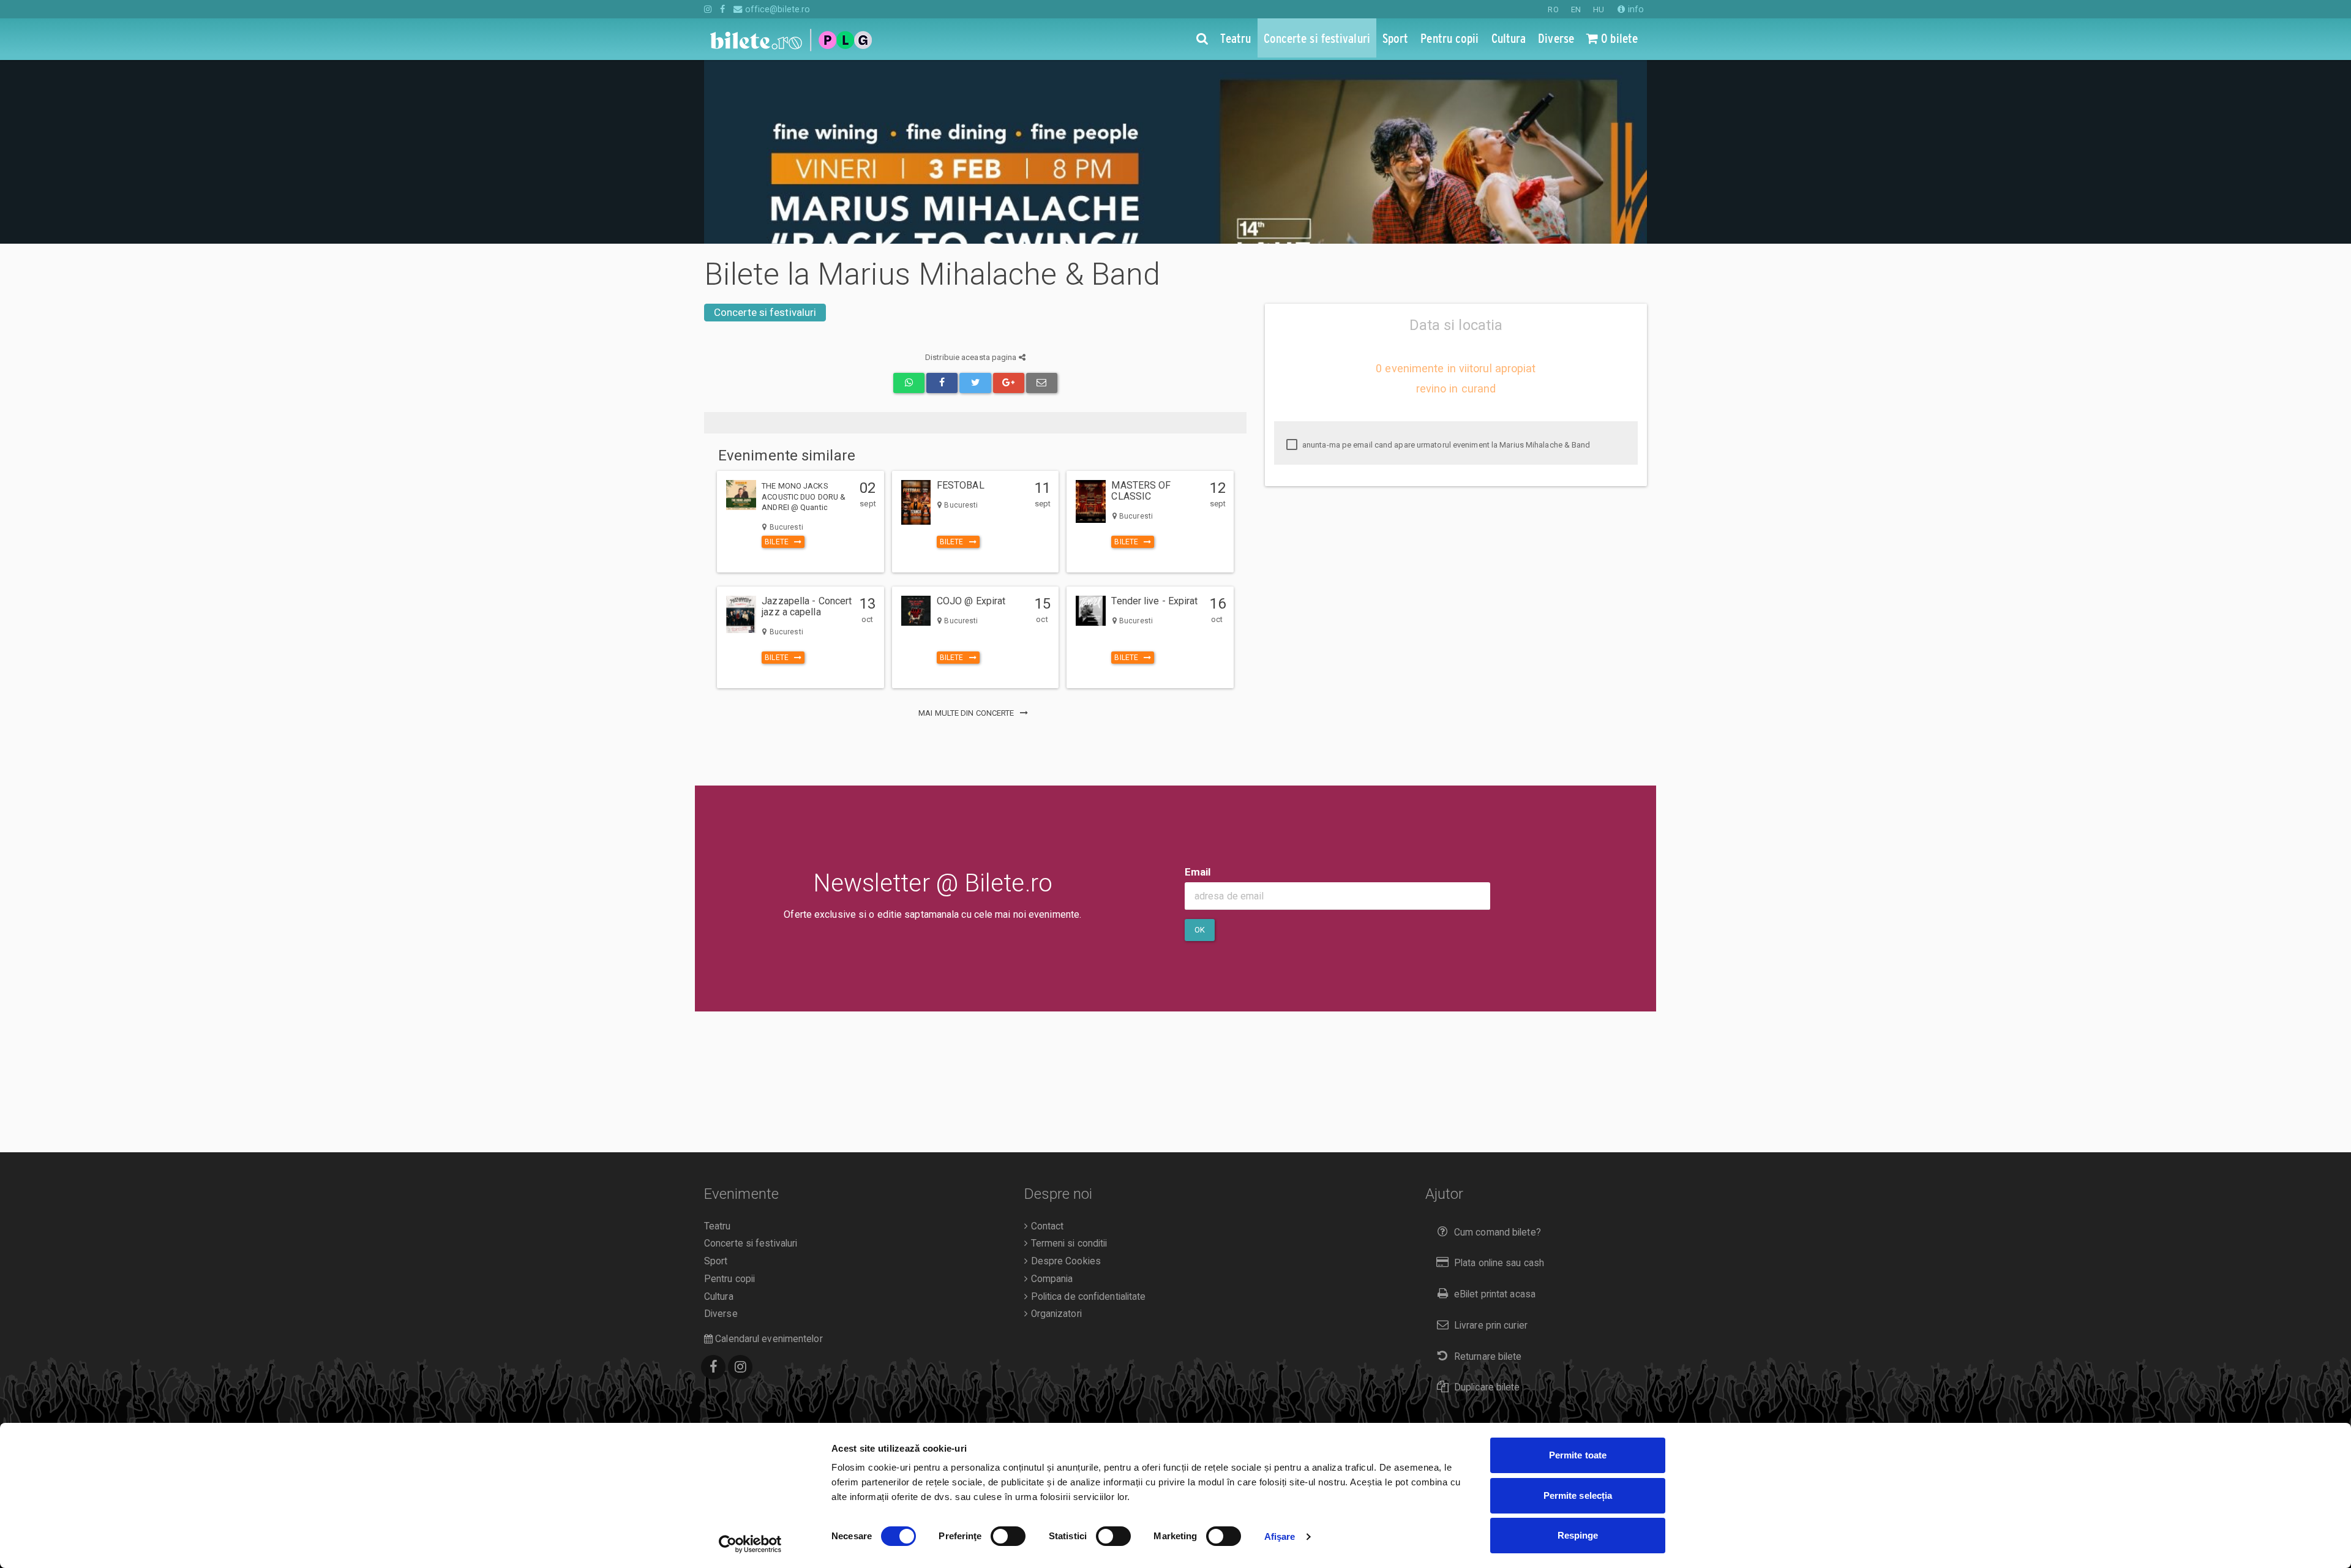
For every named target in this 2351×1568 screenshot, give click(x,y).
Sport (716, 1261)
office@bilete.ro (776, 9)
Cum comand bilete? (1498, 1232)
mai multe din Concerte (967, 713)
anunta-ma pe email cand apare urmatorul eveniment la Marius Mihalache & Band (1445, 445)
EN (1576, 9)
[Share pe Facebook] (942, 383)
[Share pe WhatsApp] (909, 383)
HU (1599, 9)
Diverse (721, 1314)
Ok (1200, 930)
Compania (1050, 1279)
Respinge (1578, 1535)
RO (1553, 9)
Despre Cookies (1064, 1261)
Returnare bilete (1488, 1357)
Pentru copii (729, 1279)
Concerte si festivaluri (765, 312)
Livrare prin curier (1491, 1326)
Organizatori (1055, 1314)
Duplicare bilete (1487, 1387)
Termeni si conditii (1067, 1244)
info (1635, 9)
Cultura (719, 1297)
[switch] (1008, 1536)
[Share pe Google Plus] (1009, 383)
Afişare (1280, 1536)
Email (1198, 872)
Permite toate (1578, 1455)
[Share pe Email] (1042, 383)
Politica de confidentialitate (1087, 1297)
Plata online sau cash (1499, 1263)
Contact (1046, 1226)
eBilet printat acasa (1495, 1294)
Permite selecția (1578, 1495)
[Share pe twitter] (975, 383)
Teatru (718, 1226)
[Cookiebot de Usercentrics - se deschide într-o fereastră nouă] (750, 1544)
